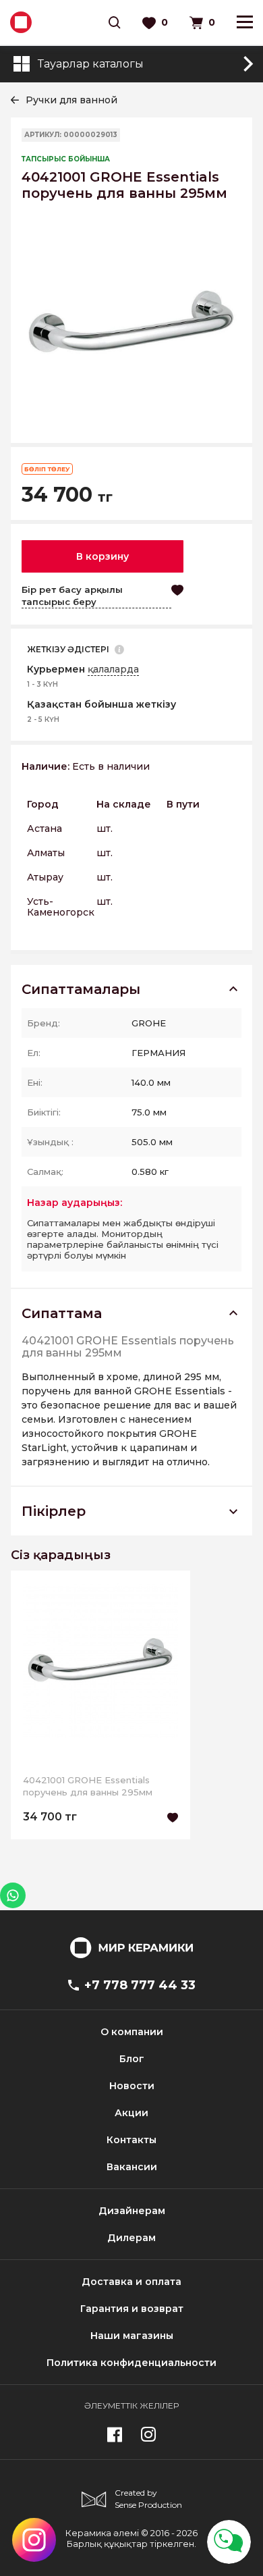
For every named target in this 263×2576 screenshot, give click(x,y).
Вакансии (132, 2167)
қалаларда (113, 669)
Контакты (131, 2140)
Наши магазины (132, 2336)
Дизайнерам (132, 2211)
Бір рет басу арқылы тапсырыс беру (72, 596)
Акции (131, 2113)
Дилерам (131, 2238)
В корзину (103, 556)
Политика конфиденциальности (131, 2363)
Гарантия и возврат (132, 2309)
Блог (132, 2059)
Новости (132, 2086)
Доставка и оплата (131, 2282)
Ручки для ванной (71, 100)
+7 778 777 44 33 (140, 1985)
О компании (132, 2032)
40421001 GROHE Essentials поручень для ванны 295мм (88, 1786)
